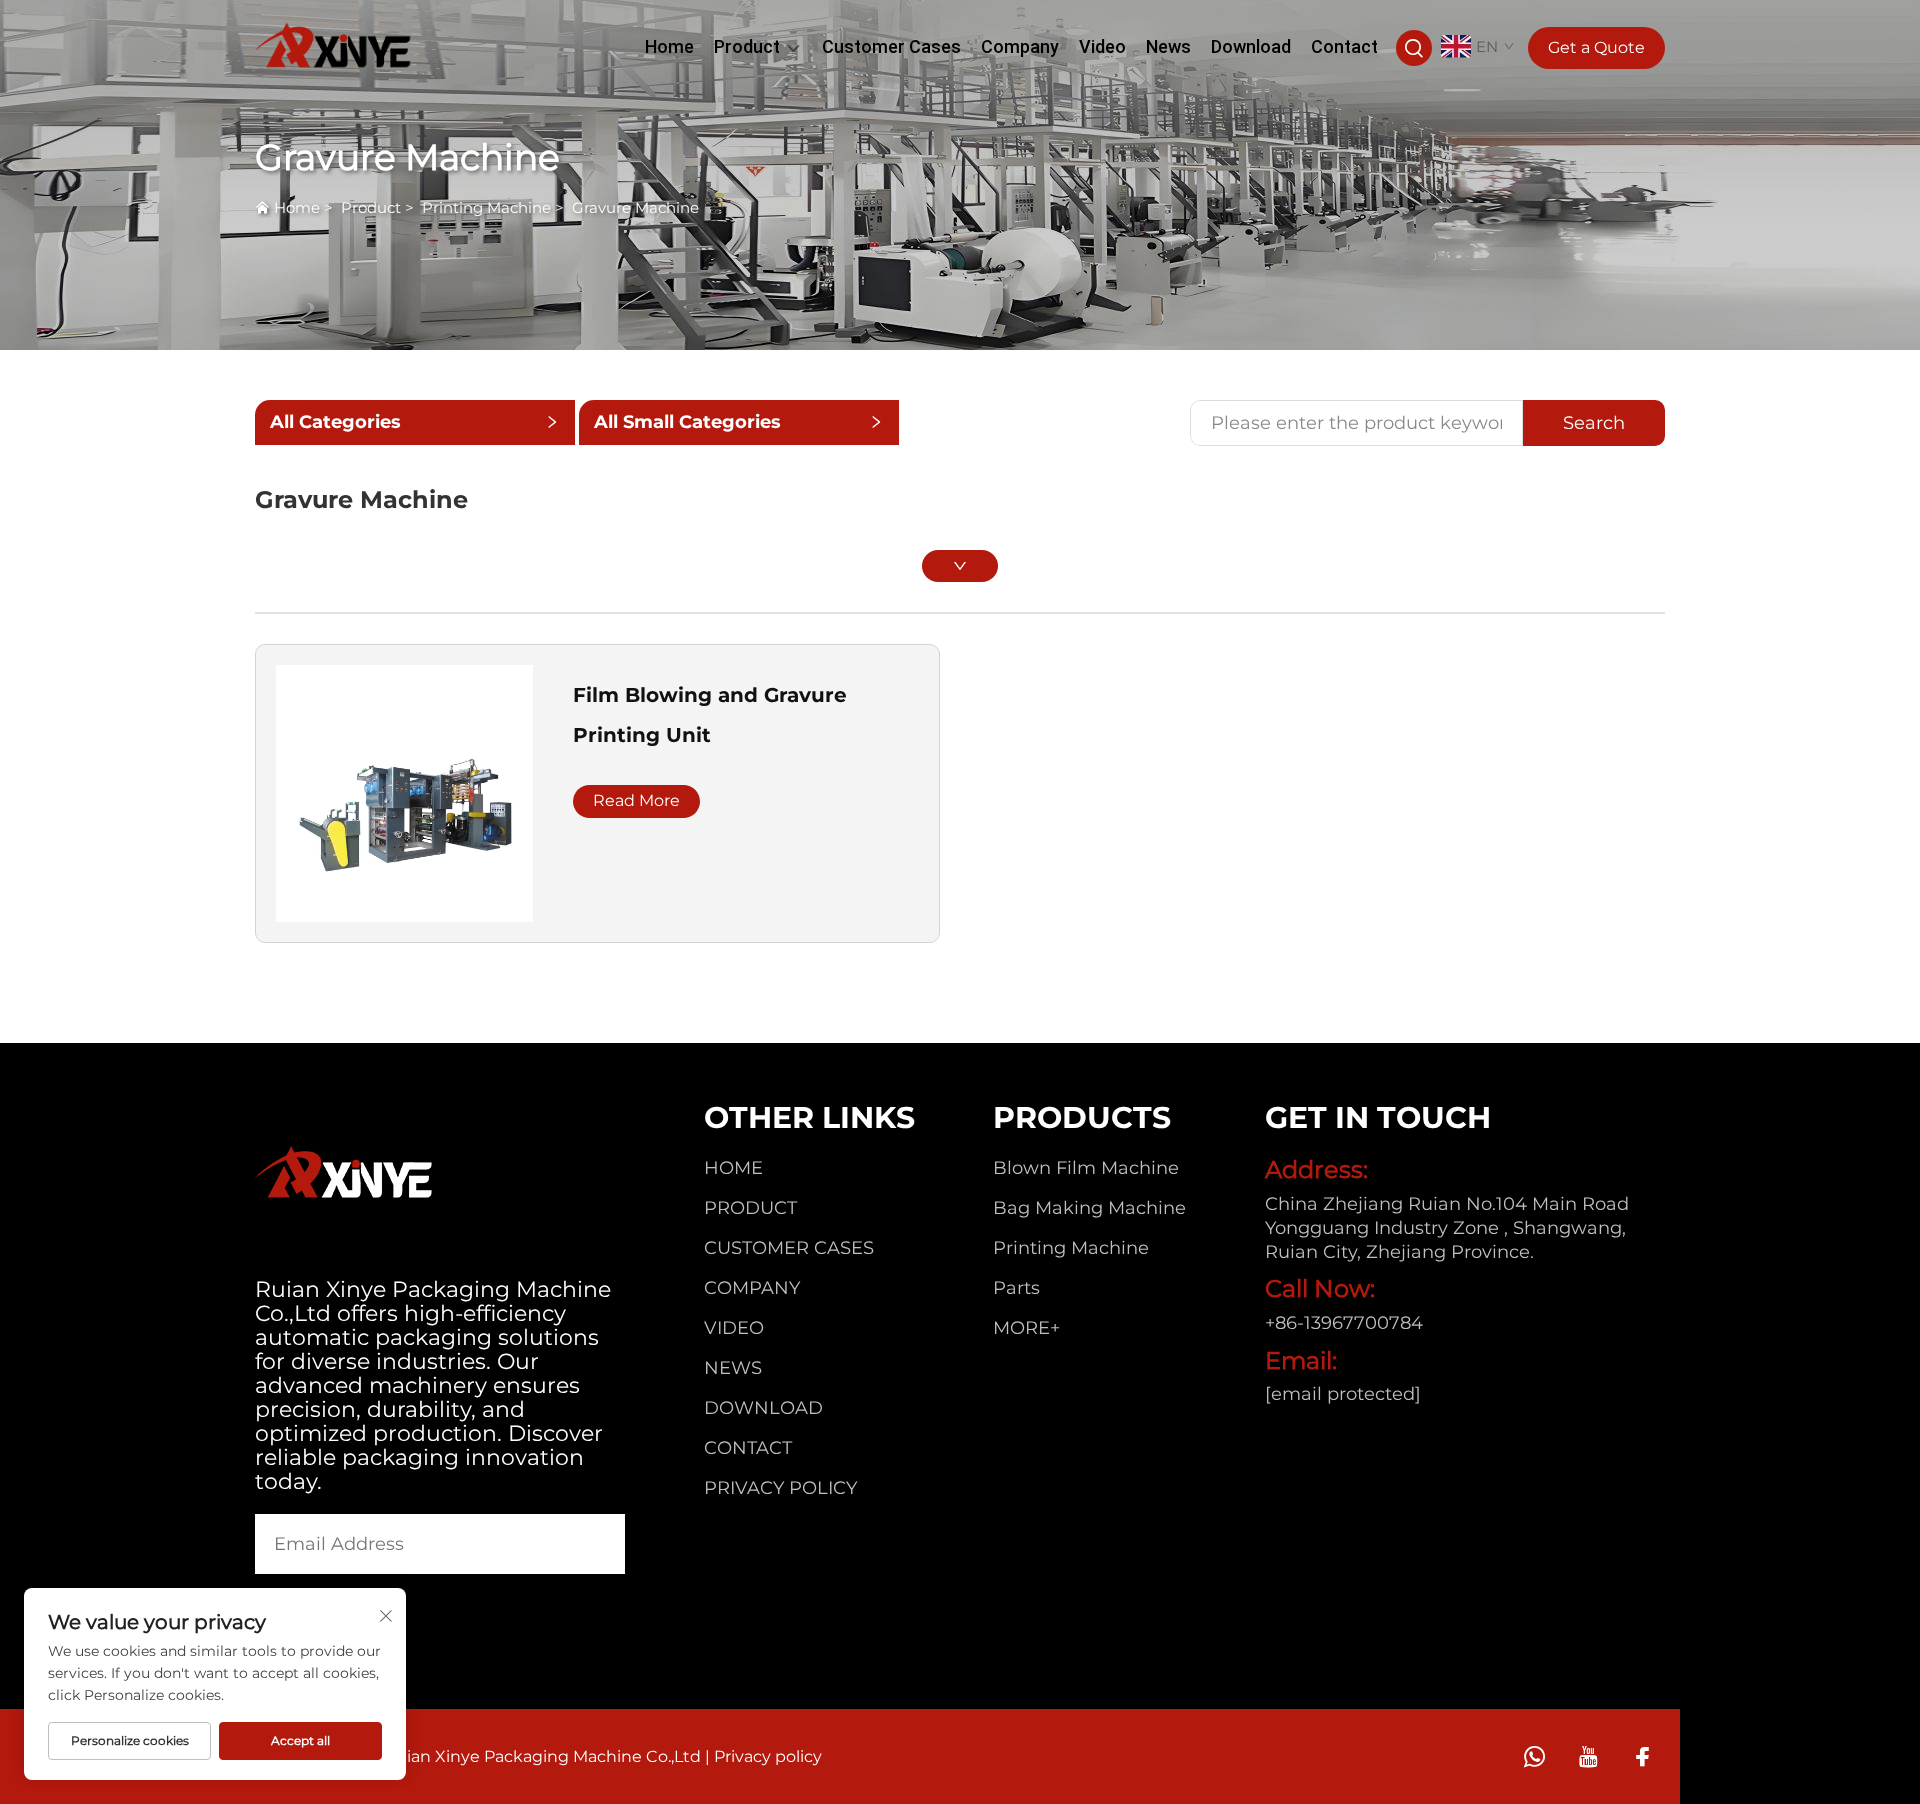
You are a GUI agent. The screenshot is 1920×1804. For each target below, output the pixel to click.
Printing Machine (486, 207)
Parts (1016, 1288)
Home (669, 46)
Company (1020, 46)
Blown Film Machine (1086, 1168)
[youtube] (1588, 1756)
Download (1251, 46)
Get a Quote (1596, 47)
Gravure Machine (635, 207)
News (1168, 46)
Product (747, 46)
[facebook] (1642, 1756)
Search (1594, 423)
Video (1102, 46)
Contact (1344, 46)
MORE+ (1026, 1328)
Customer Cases (891, 46)
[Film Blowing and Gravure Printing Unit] (404, 792)
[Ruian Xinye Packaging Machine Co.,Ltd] (334, 45)
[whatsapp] (1534, 1756)
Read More (636, 800)
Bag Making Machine (1089, 1208)
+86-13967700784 (1344, 1323)
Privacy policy (780, 1488)
